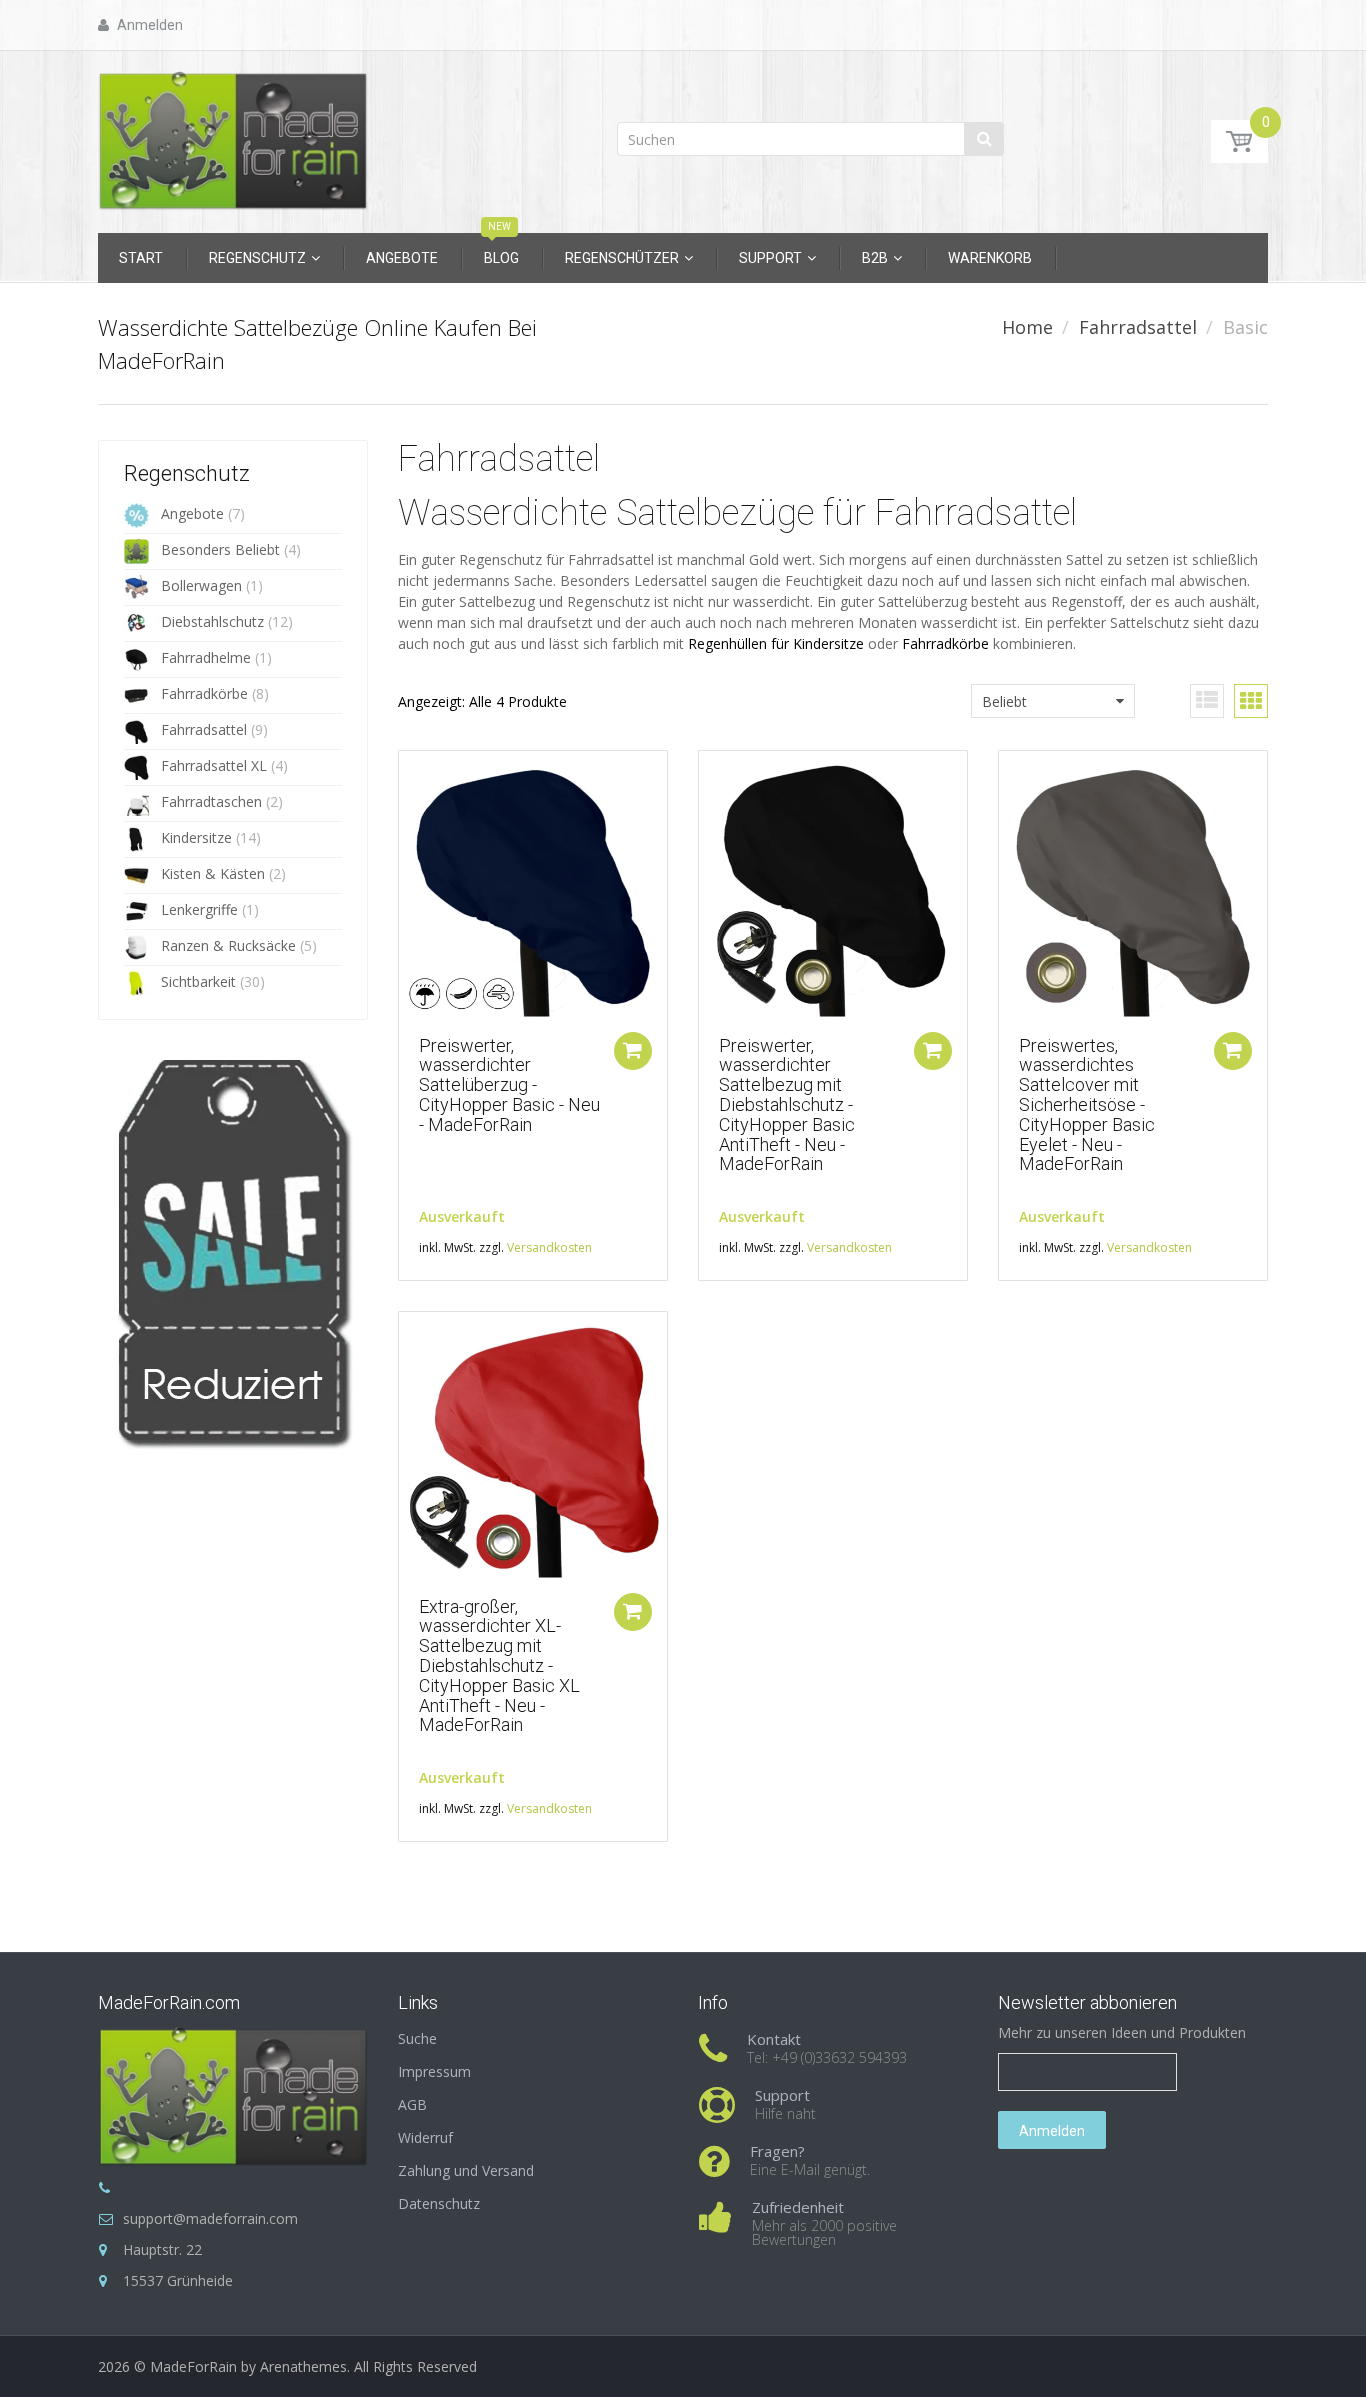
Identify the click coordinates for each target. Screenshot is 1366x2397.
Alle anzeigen (205, 1445)
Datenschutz (439, 2203)
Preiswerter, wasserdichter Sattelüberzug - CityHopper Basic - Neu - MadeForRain (509, 1085)
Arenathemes (303, 2366)
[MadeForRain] (233, 135)
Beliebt (1004, 701)
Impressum (434, 2071)
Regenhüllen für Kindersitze (776, 643)
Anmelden (1052, 2131)
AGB (412, 2104)
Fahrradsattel (1138, 327)
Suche (417, 2038)
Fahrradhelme (206, 657)
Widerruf (425, 2137)
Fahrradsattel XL (214, 765)
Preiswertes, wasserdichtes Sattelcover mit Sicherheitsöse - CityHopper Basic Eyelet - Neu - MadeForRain (1087, 1105)
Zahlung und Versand (466, 2170)
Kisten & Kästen (213, 873)
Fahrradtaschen (211, 801)
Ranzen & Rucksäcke (228, 945)
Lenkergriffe (199, 909)
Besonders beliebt (220, 549)
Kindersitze (196, 837)
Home (1027, 327)
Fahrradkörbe (204, 693)
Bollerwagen (201, 585)
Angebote (192, 513)
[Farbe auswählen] (633, 1051)
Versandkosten (549, 1247)
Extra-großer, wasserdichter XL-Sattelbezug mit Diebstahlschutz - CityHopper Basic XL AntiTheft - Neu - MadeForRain (499, 1666)
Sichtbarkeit (198, 981)
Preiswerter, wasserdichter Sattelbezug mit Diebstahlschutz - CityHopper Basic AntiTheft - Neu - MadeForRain (787, 1105)
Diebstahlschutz (212, 621)
